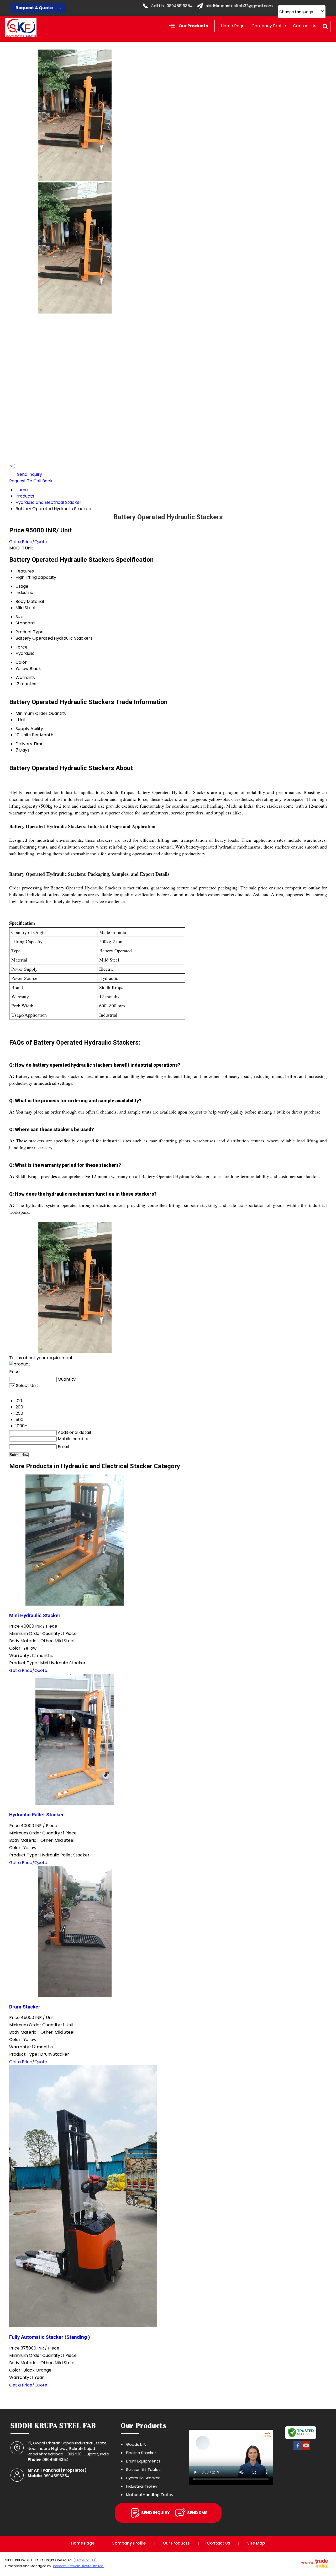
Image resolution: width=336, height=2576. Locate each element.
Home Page (233, 26)
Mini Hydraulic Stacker (35, 1616)
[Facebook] (298, 2449)
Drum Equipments (143, 2461)
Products (25, 496)
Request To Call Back (31, 481)
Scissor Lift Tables (143, 2469)
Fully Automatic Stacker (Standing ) (50, 2337)
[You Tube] (306, 2449)
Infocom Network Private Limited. (79, 2566)
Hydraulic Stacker (143, 2478)
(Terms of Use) (85, 2560)
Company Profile (269, 26)
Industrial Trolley (142, 2486)
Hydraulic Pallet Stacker (36, 1815)
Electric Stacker (141, 2453)
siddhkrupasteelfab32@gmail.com (239, 6)
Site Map (256, 2543)
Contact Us (305, 26)
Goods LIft (136, 2444)
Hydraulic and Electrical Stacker (48, 502)
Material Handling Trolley (150, 2495)
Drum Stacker (25, 2007)
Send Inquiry (29, 474)
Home (22, 490)
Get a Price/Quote (28, 542)
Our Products (193, 26)
